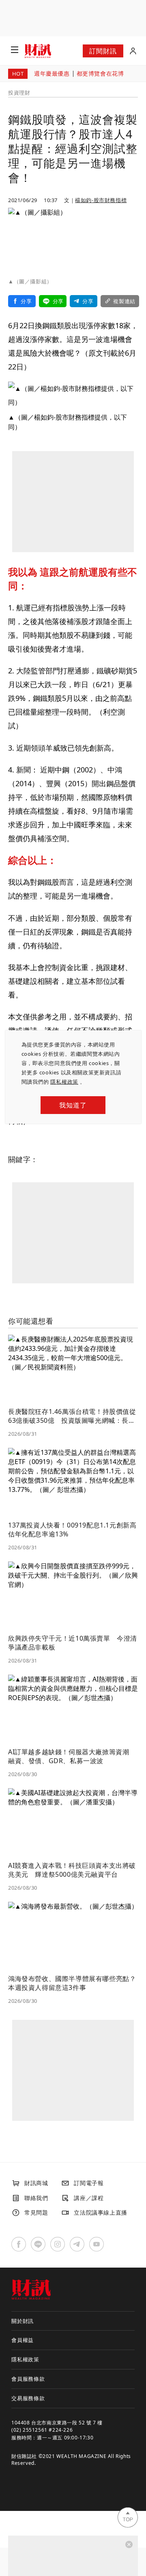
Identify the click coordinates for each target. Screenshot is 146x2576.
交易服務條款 (28, 2398)
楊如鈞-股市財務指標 (101, 200)
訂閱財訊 (103, 51)
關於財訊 (23, 2321)
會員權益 (23, 2340)
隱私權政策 (64, 1082)
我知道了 (73, 1105)
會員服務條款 (28, 2379)
